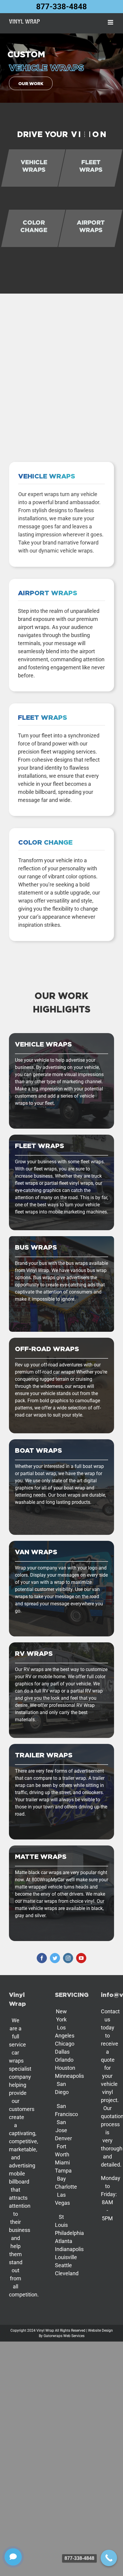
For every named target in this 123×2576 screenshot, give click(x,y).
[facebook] (42, 1958)
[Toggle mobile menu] (111, 22)
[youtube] (81, 1958)
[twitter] (55, 1958)
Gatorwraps (53, 2336)
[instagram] (68, 1958)
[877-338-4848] (109, 2558)
